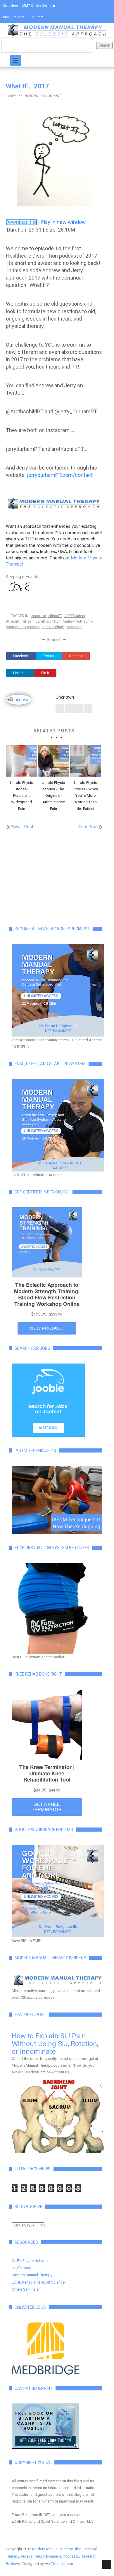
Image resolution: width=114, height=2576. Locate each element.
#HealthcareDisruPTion (42, 621)
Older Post (88, 827)
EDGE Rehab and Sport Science (38, 2282)
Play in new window (63, 222)
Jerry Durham (53, 627)
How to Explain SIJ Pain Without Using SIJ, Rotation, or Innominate (55, 2044)
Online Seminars (25, 2289)
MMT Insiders (14, 17)
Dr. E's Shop (22, 2268)
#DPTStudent (75, 616)
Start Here (11, 6)
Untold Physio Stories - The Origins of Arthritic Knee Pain (53, 795)
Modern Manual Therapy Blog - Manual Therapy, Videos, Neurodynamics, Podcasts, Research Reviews (51, 2556)
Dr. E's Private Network (30, 2261)
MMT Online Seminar (39, 6)
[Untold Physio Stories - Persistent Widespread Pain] (21, 761)
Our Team (36, 17)
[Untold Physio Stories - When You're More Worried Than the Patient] (85, 761)
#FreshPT (13, 621)
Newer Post (22, 827)
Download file (21, 222)
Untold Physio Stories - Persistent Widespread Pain (22, 795)
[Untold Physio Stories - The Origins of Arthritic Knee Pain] (53, 761)
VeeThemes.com (59, 2564)
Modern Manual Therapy (32, 2275)
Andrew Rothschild (78, 621)
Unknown (30, 96)
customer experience (23, 627)
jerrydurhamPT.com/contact (60, 475)
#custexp (38, 616)
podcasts (74, 627)
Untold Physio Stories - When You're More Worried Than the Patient (86, 795)
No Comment (51, 96)
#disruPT (55, 616)
